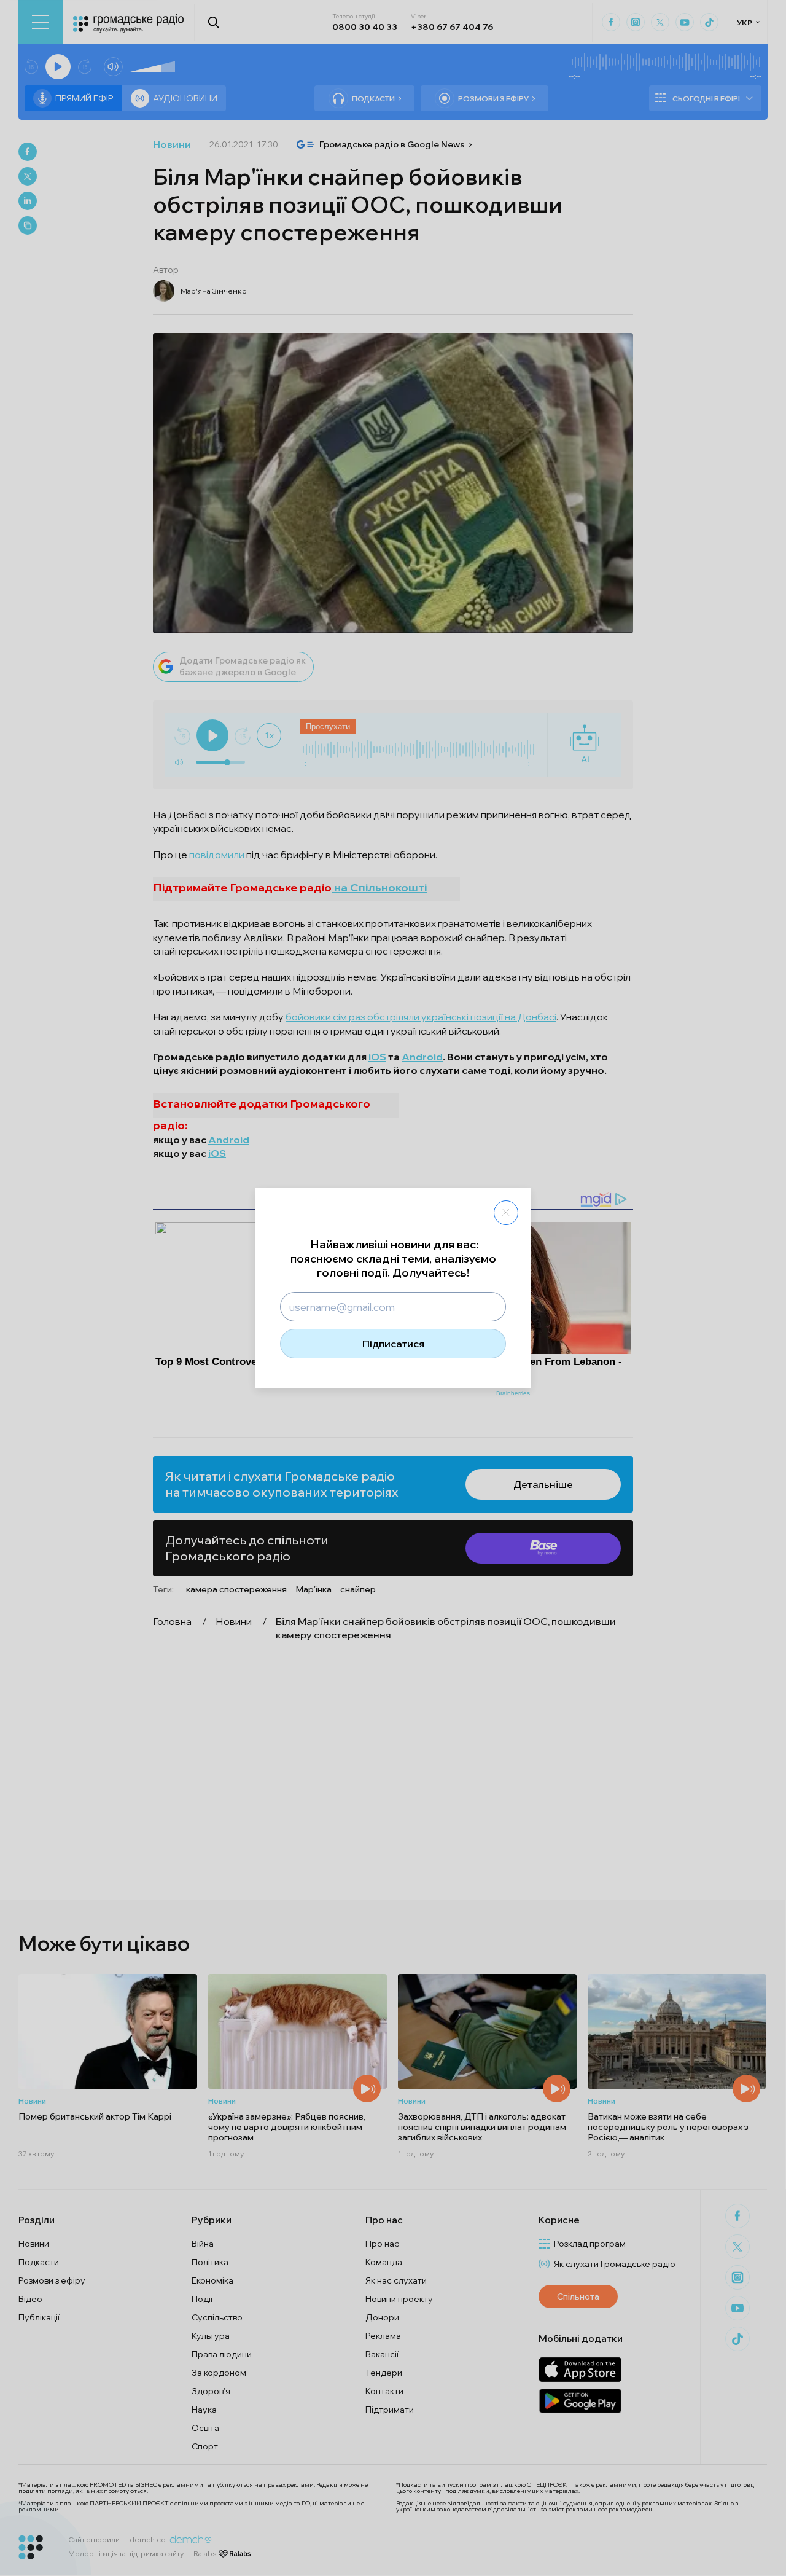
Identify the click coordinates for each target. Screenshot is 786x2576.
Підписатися (393, 1344)
